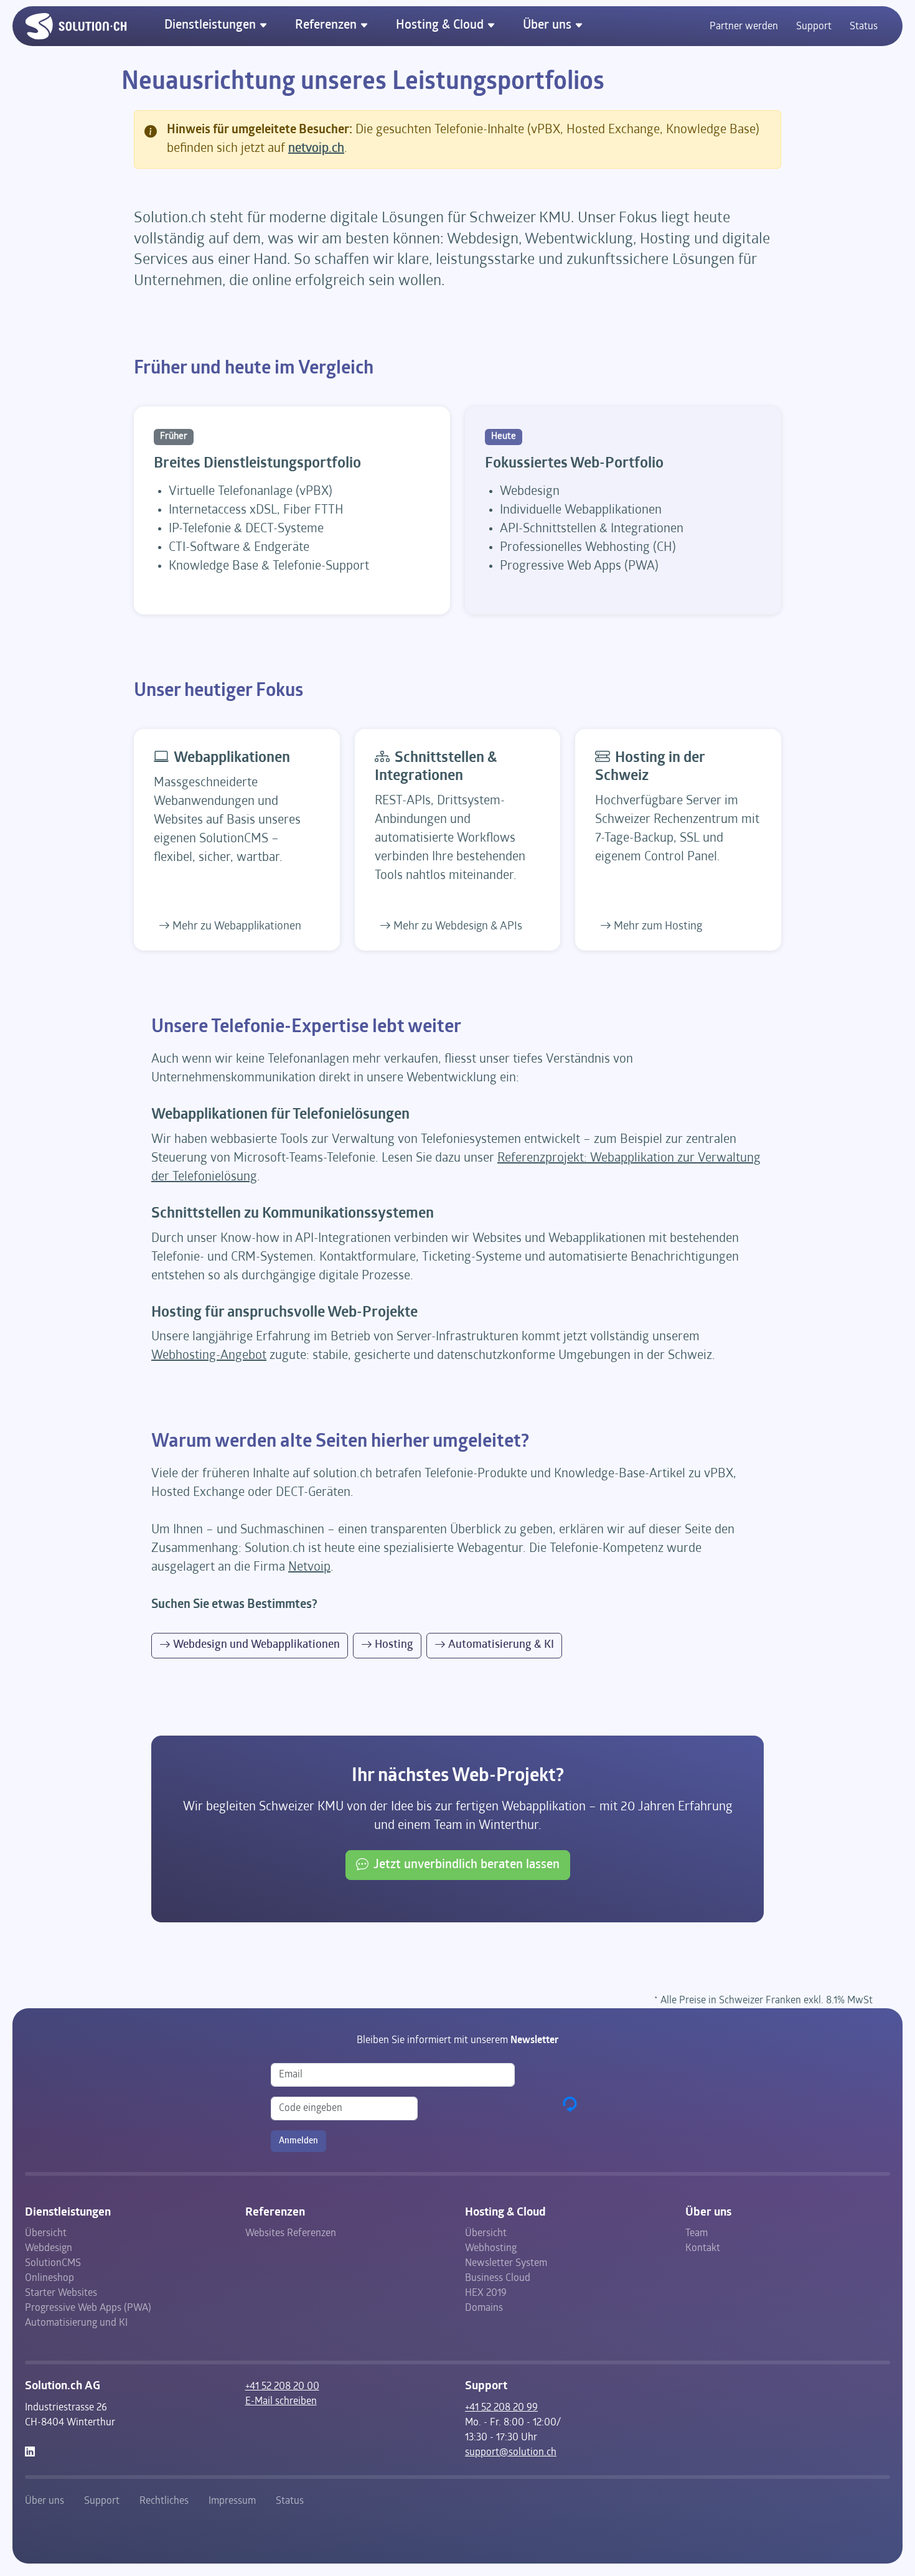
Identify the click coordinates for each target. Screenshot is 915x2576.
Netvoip (309, 1568)
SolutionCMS (53, 2263)
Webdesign (49, 2249)
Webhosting (491, 2249)
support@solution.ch (511, 2453)
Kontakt (703, 2249)
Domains (484, 2308)
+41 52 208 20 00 (282, 2387)
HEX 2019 (486, 2293)
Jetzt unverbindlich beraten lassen (467, 1865)
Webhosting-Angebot (209, 1356)
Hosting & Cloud (441, 26)
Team (697, 2234)
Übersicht (46, 2234)
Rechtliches (164, 2501)
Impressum (232, 2501)
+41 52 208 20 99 (501, 2408)
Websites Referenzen (291, 2234)
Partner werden (744, 27)
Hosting (394, 1645)
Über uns (549, 26)
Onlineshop (49, 2278)
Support (814, 27)
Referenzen (327, 26)
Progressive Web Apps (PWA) (88, 2308)
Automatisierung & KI (501, 1645)
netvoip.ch (316, 149)
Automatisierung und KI (76, 2323)
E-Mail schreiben (281, 2402)
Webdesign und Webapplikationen (256, 1645)
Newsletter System (506, 2263)
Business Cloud (498, 2278)
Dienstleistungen (212, 26)
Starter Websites (61, 2293)
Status (864, 27)
